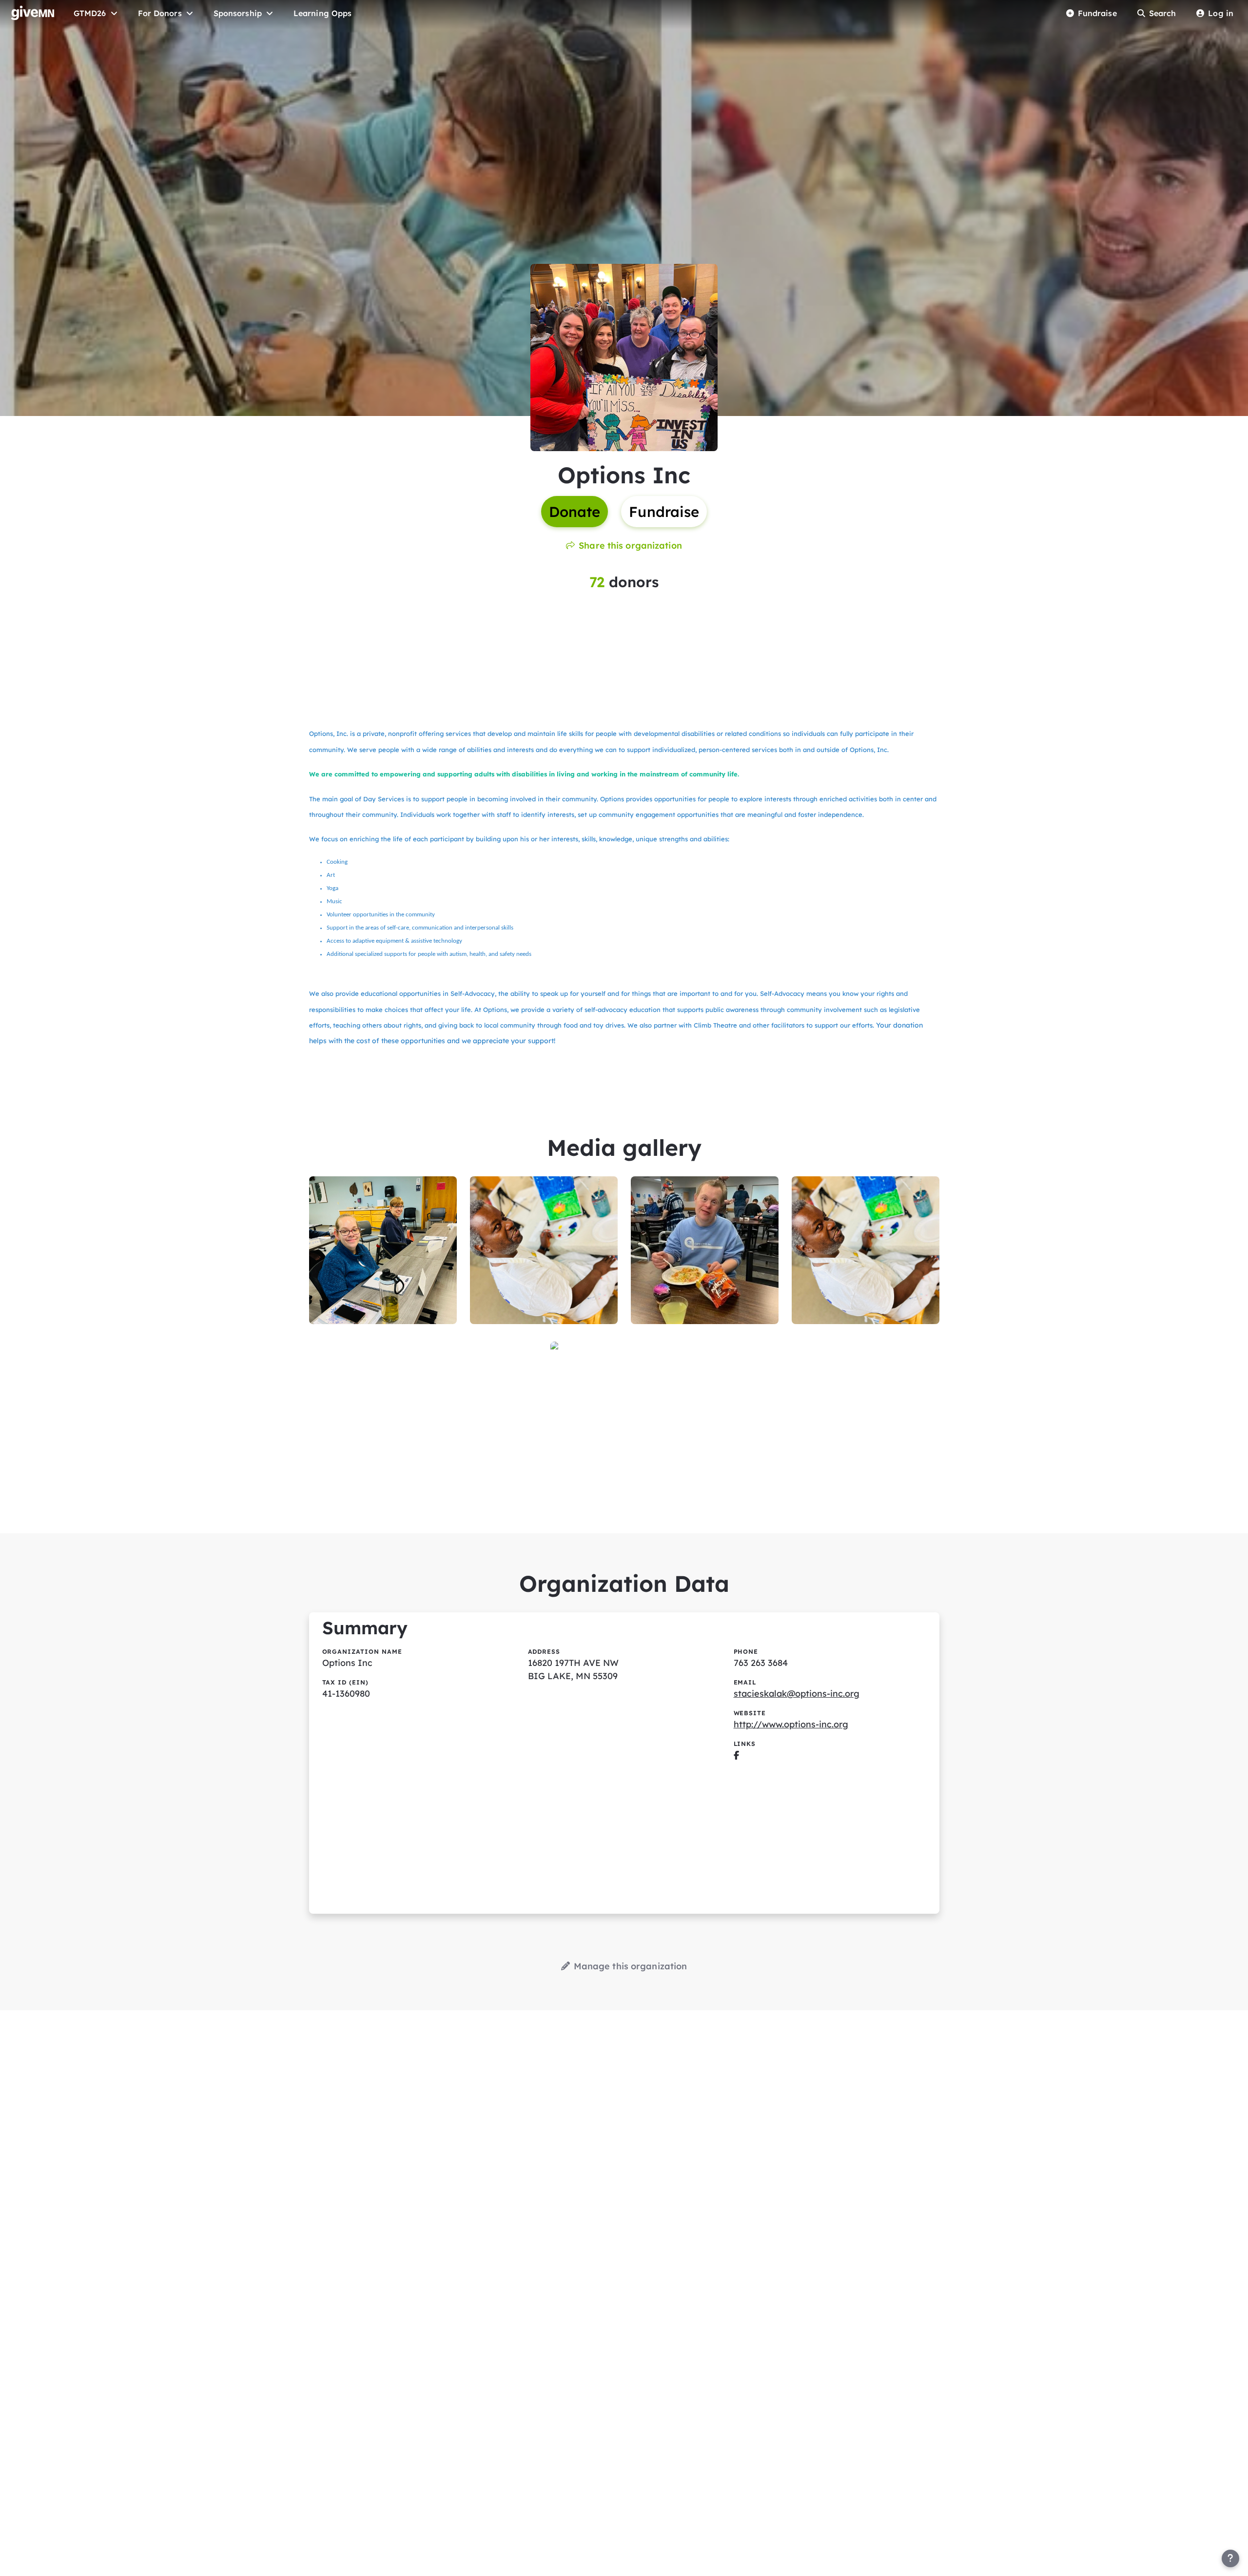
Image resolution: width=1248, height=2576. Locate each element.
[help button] (1230, 2558)
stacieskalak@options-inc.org (797, 1694)
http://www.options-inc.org (791, 1724)
